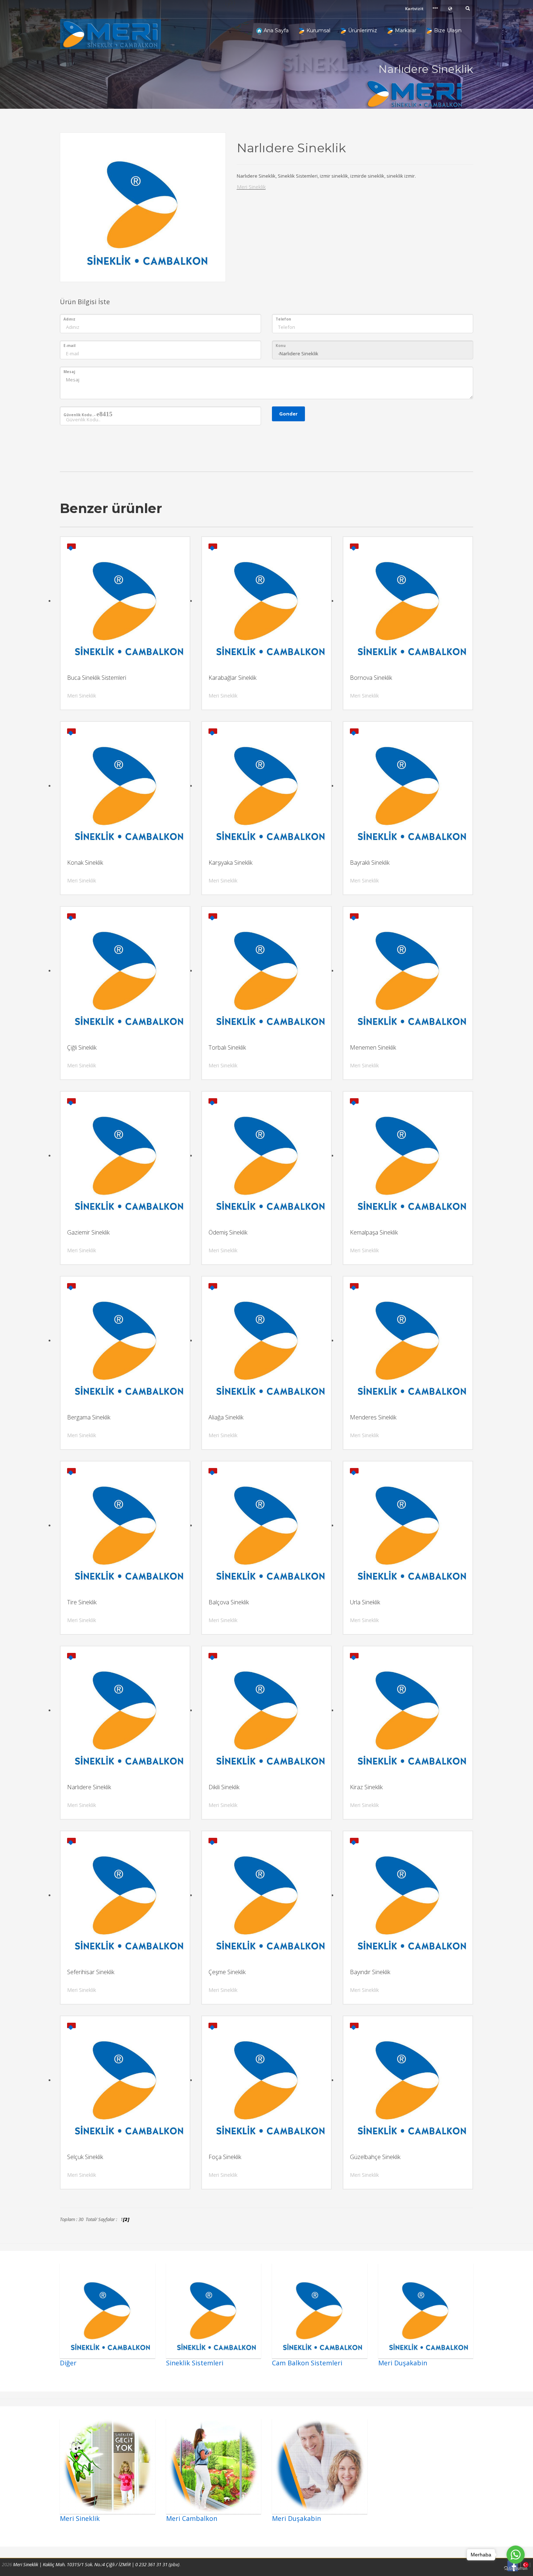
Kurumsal (318, 30)
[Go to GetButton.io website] (516, 2569)
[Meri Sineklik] (114, 34)
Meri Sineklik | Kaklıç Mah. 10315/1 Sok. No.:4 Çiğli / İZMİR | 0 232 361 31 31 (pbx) (96, 2564)
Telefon (283, 319)
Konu (281, 346)
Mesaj (69, 372)
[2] (127, 2219)
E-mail (69, 346)
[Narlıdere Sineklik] (143, 205)
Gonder (288, 414)
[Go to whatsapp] (516, 2555)
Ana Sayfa (275, 30)
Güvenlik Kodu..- (88, 414)
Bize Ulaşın (447, 30)
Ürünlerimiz (362, 30)
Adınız (69, 319)
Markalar (405, 30)
